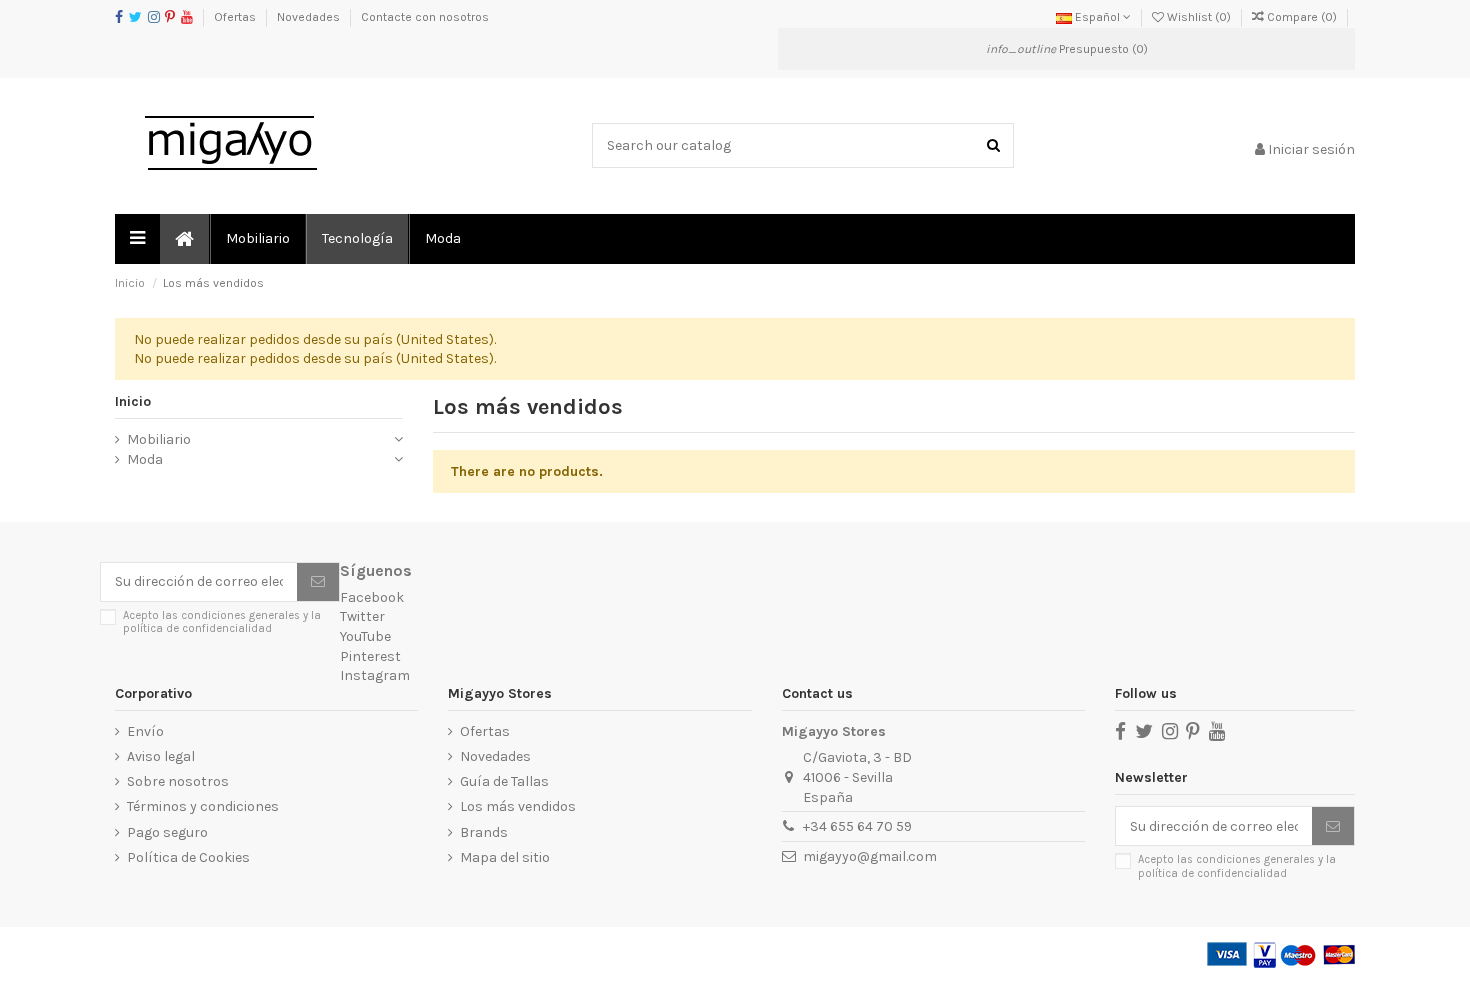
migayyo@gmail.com (870, 856)
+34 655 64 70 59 (857, 826)
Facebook (372, 597)
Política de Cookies (188, 857)
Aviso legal (161, 756)
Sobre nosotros (178, 781)
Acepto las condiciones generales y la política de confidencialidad (222, 622)
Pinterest (370, 656)
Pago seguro (167, 832)
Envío (145, 731)
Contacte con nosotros (425, 17)
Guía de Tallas (504, 781)
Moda (145, 459)
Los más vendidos (518, 806)
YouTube (365, 636)
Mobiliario (159, 439)
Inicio (133, 401)
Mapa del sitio (505, 857)
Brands (484, 832)
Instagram (375, 675)
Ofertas (236, 17)
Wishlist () (1199, 17)
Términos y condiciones (203, 806)
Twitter (362, 616)
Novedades (310, 17)
